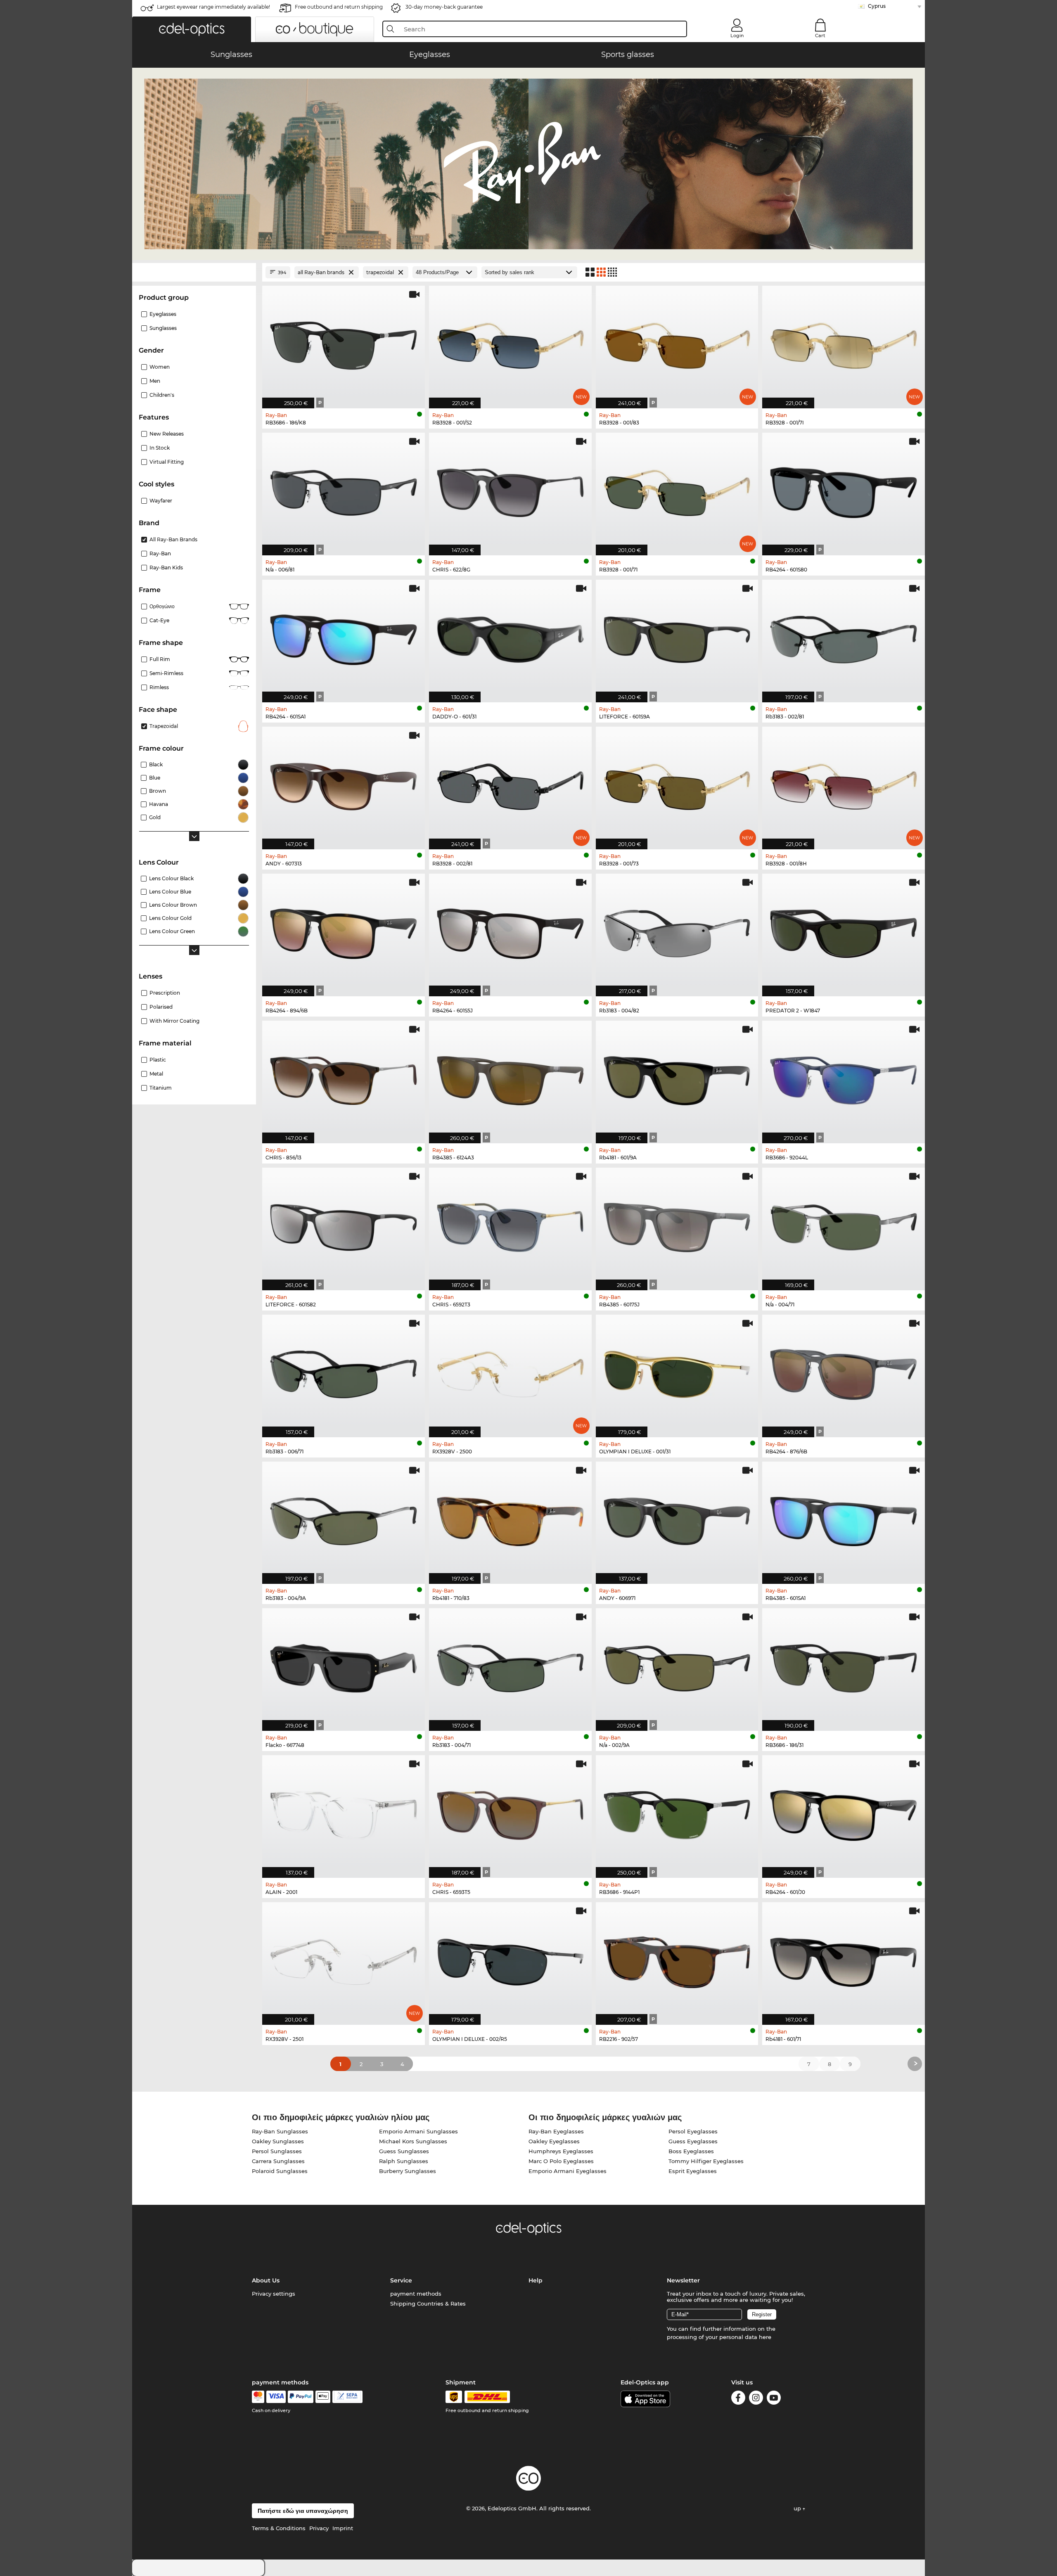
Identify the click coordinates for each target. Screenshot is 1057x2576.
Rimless (159, 687)
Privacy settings (274, 2294)
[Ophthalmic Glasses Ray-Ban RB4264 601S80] (844, 490)
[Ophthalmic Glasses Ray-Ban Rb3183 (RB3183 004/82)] (677, 931)
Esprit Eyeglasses (693, 2171)
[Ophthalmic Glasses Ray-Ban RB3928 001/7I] (844, 343)
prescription (165, 993)
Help (536, 2280)
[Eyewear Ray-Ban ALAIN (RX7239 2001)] (344, 1812)
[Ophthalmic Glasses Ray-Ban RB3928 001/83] (677, 343)
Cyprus (877, 6)
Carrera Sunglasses (278, 2161)
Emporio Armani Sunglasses (418, 2131)
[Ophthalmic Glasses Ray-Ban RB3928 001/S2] (510, 343)
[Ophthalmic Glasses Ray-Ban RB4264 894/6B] (344, 931)
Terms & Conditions (279, 2528)
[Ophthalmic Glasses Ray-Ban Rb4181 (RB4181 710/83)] (510, 1519)
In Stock (160, 448)
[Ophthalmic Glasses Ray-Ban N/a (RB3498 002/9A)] (677, 1665)
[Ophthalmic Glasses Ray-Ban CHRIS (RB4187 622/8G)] (510, 490)
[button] (192, 29)
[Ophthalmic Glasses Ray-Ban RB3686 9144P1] (677, 1812)
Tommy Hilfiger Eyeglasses (706, 2161)
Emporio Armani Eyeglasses (568, 2171)
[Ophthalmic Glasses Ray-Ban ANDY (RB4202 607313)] (344, 784)
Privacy (319, 2528)
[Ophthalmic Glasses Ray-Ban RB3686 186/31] (844, 1665)
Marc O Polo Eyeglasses (561, 2161)
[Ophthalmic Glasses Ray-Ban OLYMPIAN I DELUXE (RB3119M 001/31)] (677, 1372)
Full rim (160, 659)
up (798, 2508)
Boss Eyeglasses (691, 2151)
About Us (266, 2280)
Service (401, 2280)
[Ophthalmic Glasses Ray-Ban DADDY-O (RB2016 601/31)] (510, 637)
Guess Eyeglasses (693, 2141)
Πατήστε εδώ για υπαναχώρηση (303, 2511)
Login (737, 36)
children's (162, 395)
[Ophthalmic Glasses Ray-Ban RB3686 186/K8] (344, 343)
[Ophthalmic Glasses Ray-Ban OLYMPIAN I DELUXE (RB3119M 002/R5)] (510, 1959)
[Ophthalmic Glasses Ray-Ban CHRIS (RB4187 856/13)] (344, 1078)
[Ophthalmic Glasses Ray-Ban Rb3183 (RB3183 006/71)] (344, 1372)
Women (160, 367)
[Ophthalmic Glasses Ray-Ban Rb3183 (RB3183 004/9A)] (344, 1519)
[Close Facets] (194, 272)
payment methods (416, 2294)
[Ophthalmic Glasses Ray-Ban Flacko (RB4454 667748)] (344, 1665)
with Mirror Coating (174, 1021)
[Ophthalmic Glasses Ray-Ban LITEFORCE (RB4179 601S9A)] (677, 637)
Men (155, 381)
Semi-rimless (166, 673)
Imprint (343, 2528)
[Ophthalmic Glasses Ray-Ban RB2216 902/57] (677, 1959)
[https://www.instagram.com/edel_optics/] (756, 2399)
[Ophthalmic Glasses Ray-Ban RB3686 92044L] (844, 1078)
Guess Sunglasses (404, 2151)
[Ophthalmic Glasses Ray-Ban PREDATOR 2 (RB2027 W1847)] (844, 931)
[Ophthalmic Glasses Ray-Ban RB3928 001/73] (677, 784)
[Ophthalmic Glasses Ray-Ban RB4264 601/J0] (844, 1812)
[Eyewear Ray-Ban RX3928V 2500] (510, 1372)
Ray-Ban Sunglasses (280, 2131)
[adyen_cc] (258, 2397)
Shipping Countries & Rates (428, 2303)
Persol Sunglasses (277, 2151)
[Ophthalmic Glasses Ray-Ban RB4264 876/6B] (844, 1372)
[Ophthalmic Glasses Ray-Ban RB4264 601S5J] (510, 931)
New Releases (167, 434)
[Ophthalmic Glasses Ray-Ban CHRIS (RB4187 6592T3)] (510, 1225)
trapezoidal (164, 726)
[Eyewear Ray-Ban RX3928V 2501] (344, 1959)
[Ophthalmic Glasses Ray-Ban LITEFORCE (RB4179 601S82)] (344, 1225)
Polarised (161, 1007)
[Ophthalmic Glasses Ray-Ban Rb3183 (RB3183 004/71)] (510, 1665)
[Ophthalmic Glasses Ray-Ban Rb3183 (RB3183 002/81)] (844, 637)
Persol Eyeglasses (693, 2131)
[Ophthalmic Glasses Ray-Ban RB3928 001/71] (677, 490)
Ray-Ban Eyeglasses (556, 2131)
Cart (820, 36)
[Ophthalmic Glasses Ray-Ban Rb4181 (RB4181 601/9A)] (677, 1078)
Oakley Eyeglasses (554, 2141)
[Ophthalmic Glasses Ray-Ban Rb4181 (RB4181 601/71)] (844, 1959)
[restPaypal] (301, 2397)
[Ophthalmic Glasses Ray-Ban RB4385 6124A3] (510, 1078)
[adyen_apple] (323, 2397)
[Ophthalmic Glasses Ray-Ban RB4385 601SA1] (844, 1519)
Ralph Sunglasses (404, 2161)
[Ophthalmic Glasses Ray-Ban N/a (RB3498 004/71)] (844, 1225)
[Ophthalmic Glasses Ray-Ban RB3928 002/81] (510, 784)
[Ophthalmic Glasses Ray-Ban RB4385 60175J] (677, 1225)
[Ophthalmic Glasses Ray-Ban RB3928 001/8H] (844, 784)
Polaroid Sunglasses (280, 2171)
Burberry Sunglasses (408, 2171)
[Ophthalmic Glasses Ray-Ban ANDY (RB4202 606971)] (677, 1519)
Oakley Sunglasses (278, 2141)
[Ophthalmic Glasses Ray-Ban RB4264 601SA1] (344, 637)
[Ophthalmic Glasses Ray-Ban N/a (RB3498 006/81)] (344, 490)
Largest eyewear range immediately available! (213, 7)
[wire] (347, 2397)
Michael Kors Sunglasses (413, 2141)
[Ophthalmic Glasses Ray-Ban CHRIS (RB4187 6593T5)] (510, 1812)
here (765, 2337)
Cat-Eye (159, 620)
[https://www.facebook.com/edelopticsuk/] (738, 2399)
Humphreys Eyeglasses (561, 2151)
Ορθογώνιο (162, 606)
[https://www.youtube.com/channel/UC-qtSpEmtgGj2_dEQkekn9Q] (774, 2399)
